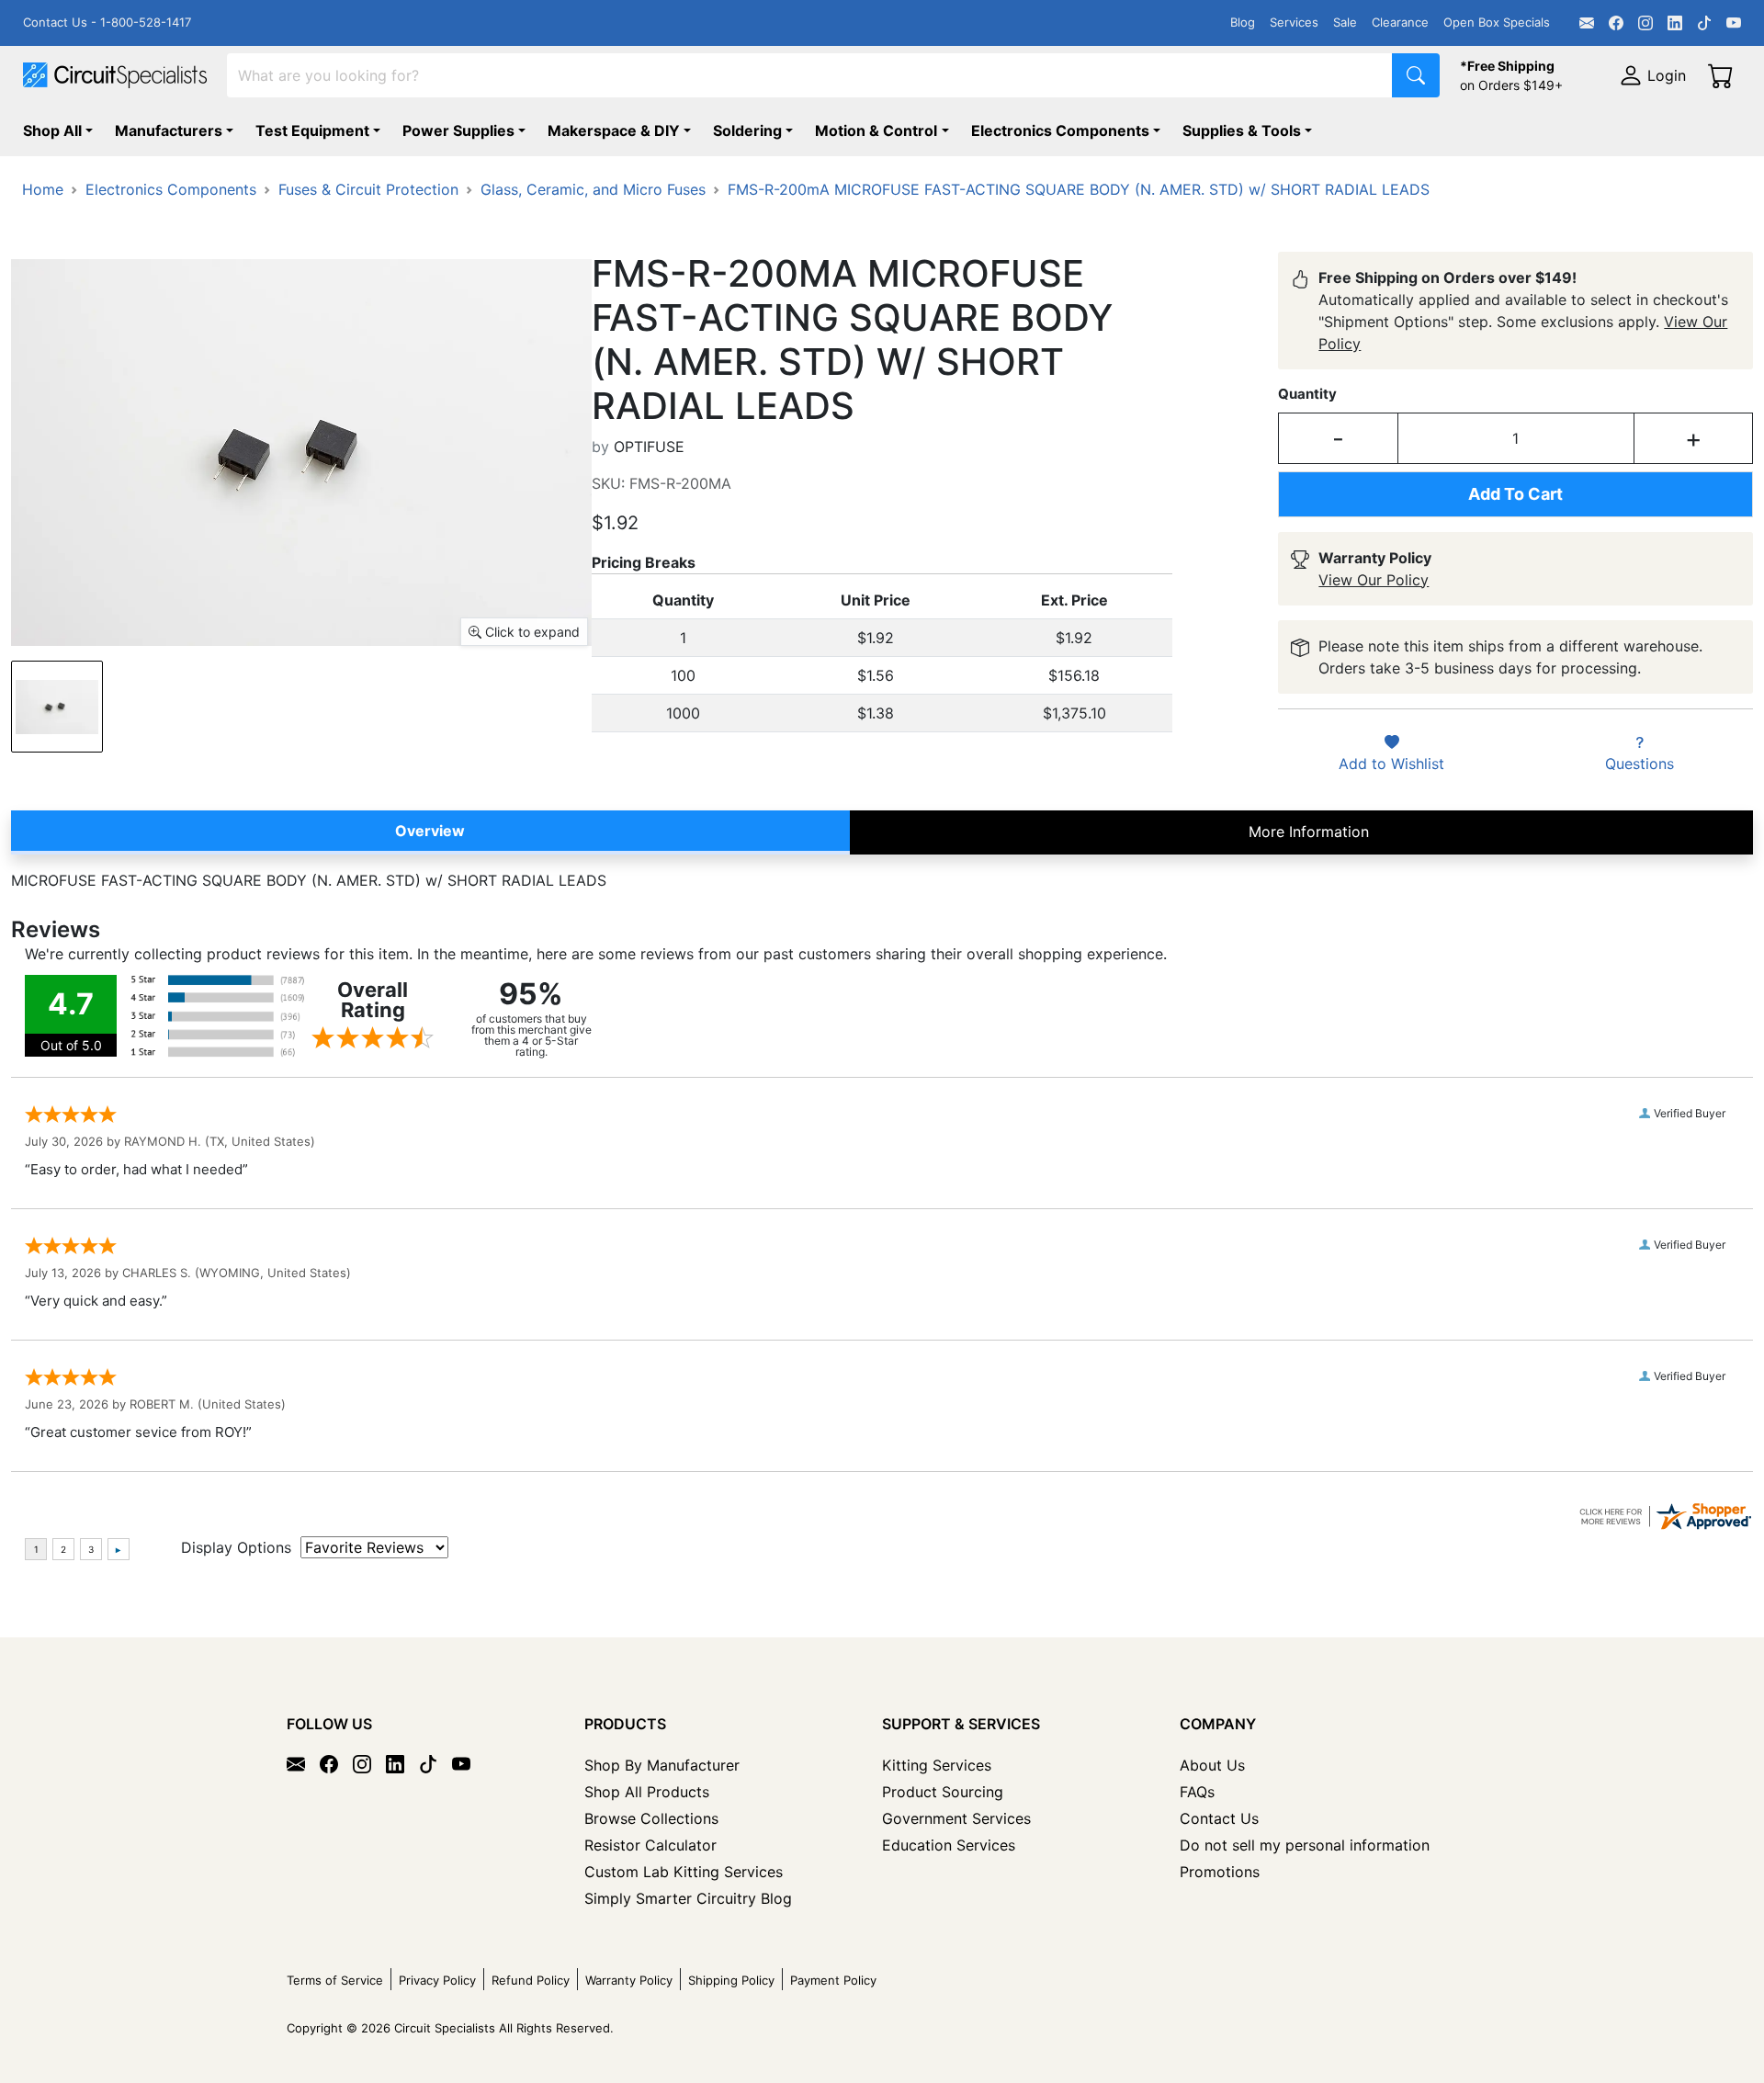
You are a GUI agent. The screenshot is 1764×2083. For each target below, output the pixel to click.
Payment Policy (833, 1980)
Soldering (747, 130)
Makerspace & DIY (614, 130)
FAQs (1197, 1792)
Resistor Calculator (650, 1845)
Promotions (1220, 1872)
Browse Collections (651, 1818)
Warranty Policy (629, 1980)
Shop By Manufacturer (662, 1765)
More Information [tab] (1309, 832)
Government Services (956, 1818)
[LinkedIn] (1675, 23)
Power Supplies (458, 130)
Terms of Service (335, 1980)
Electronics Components (1060, 130)
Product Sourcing (943, 1792)
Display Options (236, 1547)
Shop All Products (647, 1792)
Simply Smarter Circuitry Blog (688, 1898)
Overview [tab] (430, 831)
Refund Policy (531, 1980)
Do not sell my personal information (1305, 1845)
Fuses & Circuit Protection (368, 189)
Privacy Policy (437, 1980)
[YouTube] (1734, 23)
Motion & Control (876, 130)
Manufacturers (169, 130)
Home (43, 189)
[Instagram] (1645, 23)
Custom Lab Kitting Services (684, 1872)
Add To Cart (1515, 494)
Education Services (949, 1845)
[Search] (1416, 75)
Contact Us (1219, 1818)
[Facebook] (1616, 23)
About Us (1212, 1765)
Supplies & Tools (1242, 130)
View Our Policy (1374, 580)
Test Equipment (312, 130)
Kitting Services (937, 1765)
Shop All (52, 130)
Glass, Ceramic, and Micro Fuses (593, 189)
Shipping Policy (731, 1980)
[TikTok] (1704, 23)
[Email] (1587, 23)
